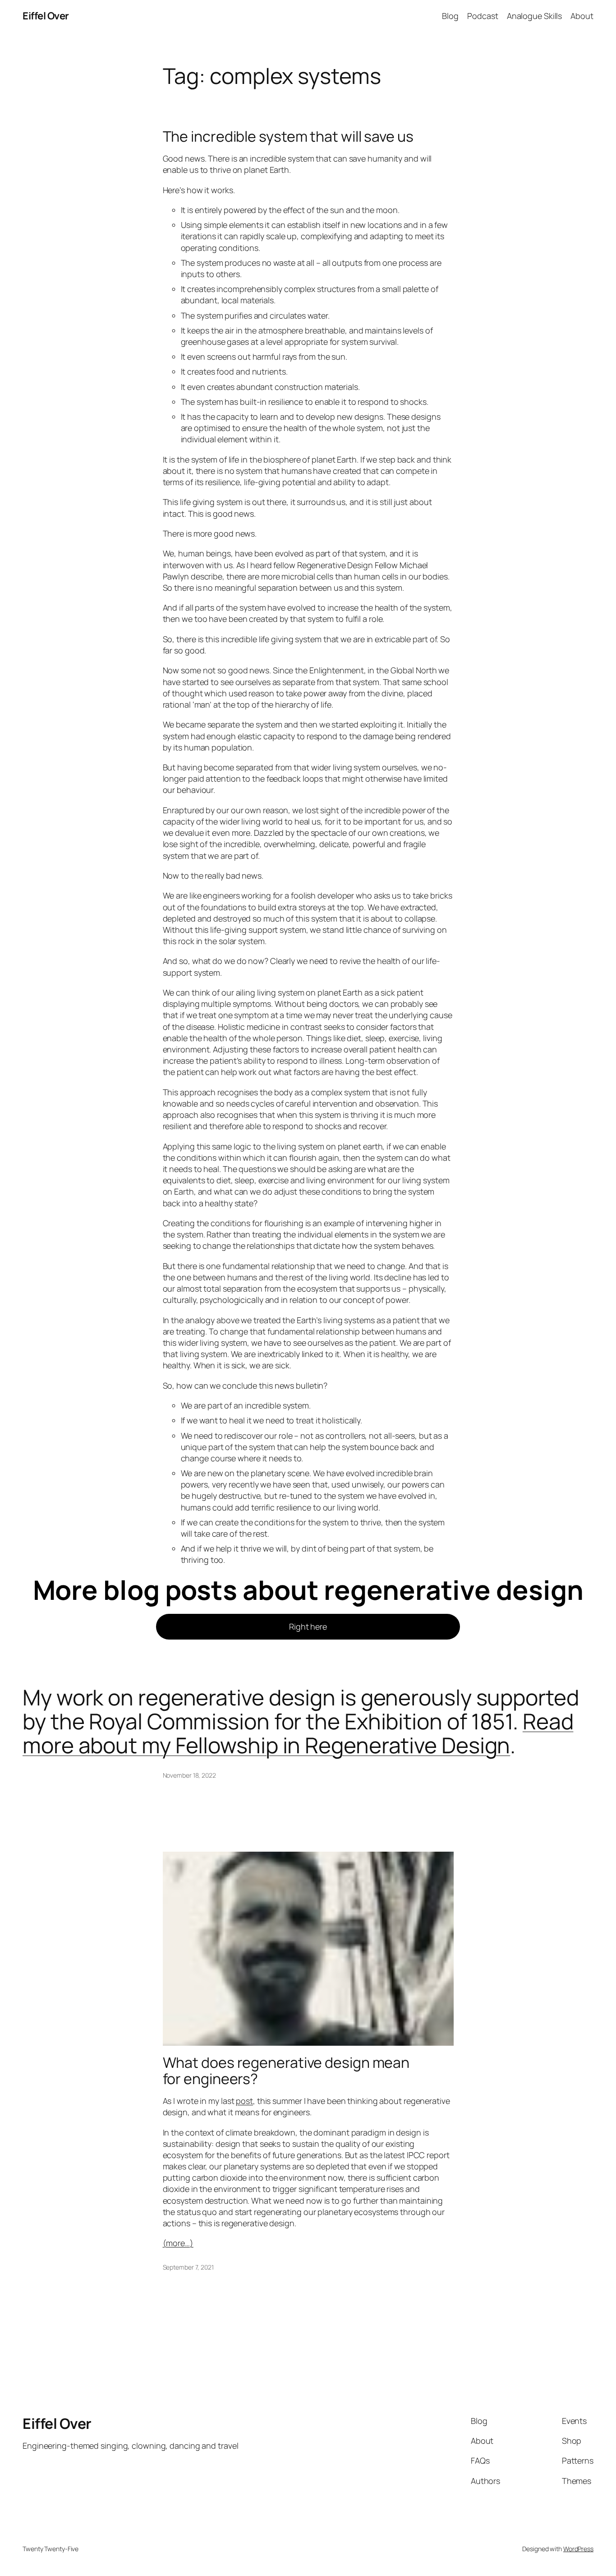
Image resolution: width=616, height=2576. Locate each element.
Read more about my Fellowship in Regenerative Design (298, 1733)
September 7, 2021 (188, 2267)
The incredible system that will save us (288, 136)
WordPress (578, 2549)
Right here (308, 1626)
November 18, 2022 (189, 1775)
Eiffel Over (46, 16)
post (244, 2101)
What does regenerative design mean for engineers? (286, 2071)
